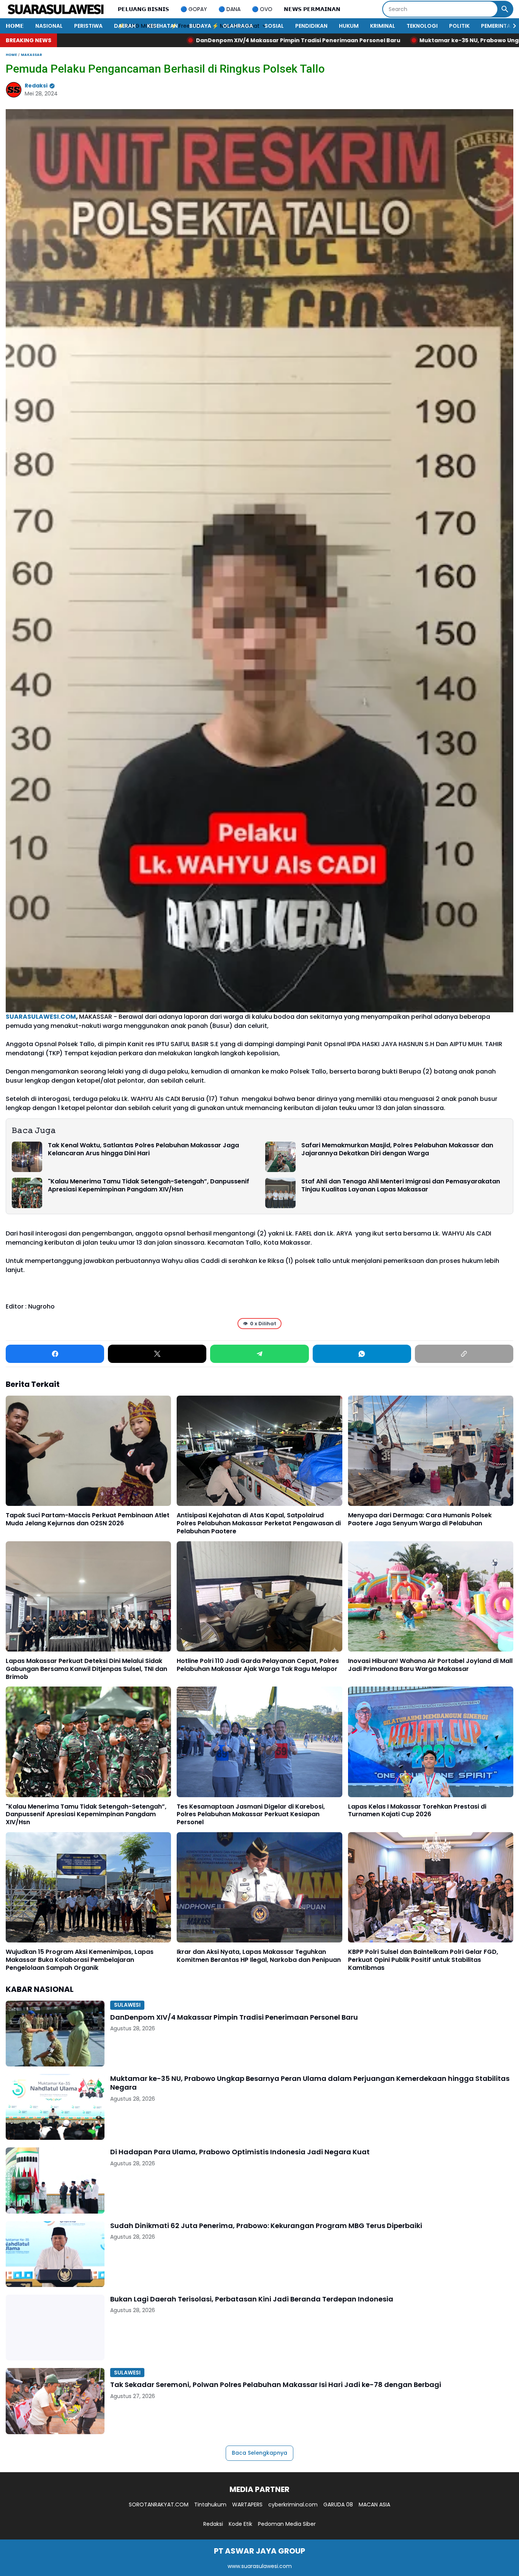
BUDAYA (200, 26)
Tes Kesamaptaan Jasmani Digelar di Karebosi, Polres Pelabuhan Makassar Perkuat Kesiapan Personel (251, 1815)
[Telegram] (259, 1354)
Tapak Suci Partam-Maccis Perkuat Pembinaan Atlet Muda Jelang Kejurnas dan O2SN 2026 (88, 1520)
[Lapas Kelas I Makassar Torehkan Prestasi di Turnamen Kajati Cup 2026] (431, 1742)
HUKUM (349, 26)
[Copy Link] (464, 1354)
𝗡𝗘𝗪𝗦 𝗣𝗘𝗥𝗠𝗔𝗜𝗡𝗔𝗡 (312, 9)
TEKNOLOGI (422, 26)
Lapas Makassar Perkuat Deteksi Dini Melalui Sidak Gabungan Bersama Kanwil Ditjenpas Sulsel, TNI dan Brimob (86, 1669)
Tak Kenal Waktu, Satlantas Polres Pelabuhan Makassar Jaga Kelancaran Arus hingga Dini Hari (143, 1150)
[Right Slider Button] (511, 26)
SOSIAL (274, 26)
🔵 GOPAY (194, 9)
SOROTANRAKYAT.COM (159, 2505)
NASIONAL (49, 26)
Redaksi (213, 2524)
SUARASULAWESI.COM (41, 1017)
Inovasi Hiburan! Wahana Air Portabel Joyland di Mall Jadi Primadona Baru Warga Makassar (430, 1665)
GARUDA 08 (338, 2505)
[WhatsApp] (362, 1354)
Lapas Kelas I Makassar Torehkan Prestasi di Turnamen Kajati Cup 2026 (417, 1811)
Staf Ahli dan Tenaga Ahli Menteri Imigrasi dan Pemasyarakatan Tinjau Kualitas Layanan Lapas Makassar (401, 1186)
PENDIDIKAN (311, 26)
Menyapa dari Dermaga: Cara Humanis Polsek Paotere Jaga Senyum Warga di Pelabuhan (420, 1520)
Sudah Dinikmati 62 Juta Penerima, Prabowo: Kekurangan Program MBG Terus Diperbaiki (266, 2226)
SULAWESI (127, 2005)
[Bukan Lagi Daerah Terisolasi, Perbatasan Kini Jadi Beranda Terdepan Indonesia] (55, 2327)
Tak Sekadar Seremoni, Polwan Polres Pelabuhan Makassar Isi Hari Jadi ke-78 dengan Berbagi (276, 2385)
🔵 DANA (229, 9)
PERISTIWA (88, 26)
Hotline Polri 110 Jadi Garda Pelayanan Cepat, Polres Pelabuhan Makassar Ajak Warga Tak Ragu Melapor (258, 1665)
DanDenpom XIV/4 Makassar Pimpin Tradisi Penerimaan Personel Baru (234, 2017)
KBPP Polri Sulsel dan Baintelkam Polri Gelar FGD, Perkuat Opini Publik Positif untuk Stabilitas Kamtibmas (423, 1960)
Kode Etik (241, 2524)
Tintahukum (210, 2505)
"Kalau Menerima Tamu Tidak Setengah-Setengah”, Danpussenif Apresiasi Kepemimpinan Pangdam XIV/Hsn (149, 1186)
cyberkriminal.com (293, 2505)
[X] (157, 1354)
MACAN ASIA (374, 2505)
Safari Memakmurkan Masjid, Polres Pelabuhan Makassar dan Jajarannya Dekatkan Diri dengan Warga (397, 1150)
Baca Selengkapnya (259, 2453)
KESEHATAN (162, 26)
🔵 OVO (262, 9)
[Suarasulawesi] (56, 9)
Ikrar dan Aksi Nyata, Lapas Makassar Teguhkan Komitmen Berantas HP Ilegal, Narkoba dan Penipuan (259, 1956)
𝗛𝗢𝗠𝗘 (15, 26)
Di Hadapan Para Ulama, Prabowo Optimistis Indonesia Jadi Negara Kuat (240, 2152)
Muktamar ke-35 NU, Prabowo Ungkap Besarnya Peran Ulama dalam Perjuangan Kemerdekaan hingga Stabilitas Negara (310, 2083)
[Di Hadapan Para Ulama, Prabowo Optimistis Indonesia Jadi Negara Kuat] (55, 2180)
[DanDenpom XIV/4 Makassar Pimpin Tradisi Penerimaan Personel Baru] (55, 2034)
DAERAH (125, 26)
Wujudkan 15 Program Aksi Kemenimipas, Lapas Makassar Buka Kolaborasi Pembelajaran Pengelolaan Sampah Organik (80, 1960)
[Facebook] (55, 1354)
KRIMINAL (383, 26)
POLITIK (459, 26)
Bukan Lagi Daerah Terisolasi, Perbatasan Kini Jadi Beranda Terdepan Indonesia (252, 2299)
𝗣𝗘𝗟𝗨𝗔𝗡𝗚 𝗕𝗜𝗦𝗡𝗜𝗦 (143, 9)
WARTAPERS (247, 2505)
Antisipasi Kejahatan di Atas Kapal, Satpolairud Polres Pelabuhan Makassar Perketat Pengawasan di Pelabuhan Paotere (259, 1523)
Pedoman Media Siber (287, 2524)
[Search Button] (505, 9)
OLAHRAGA (238, 26)
